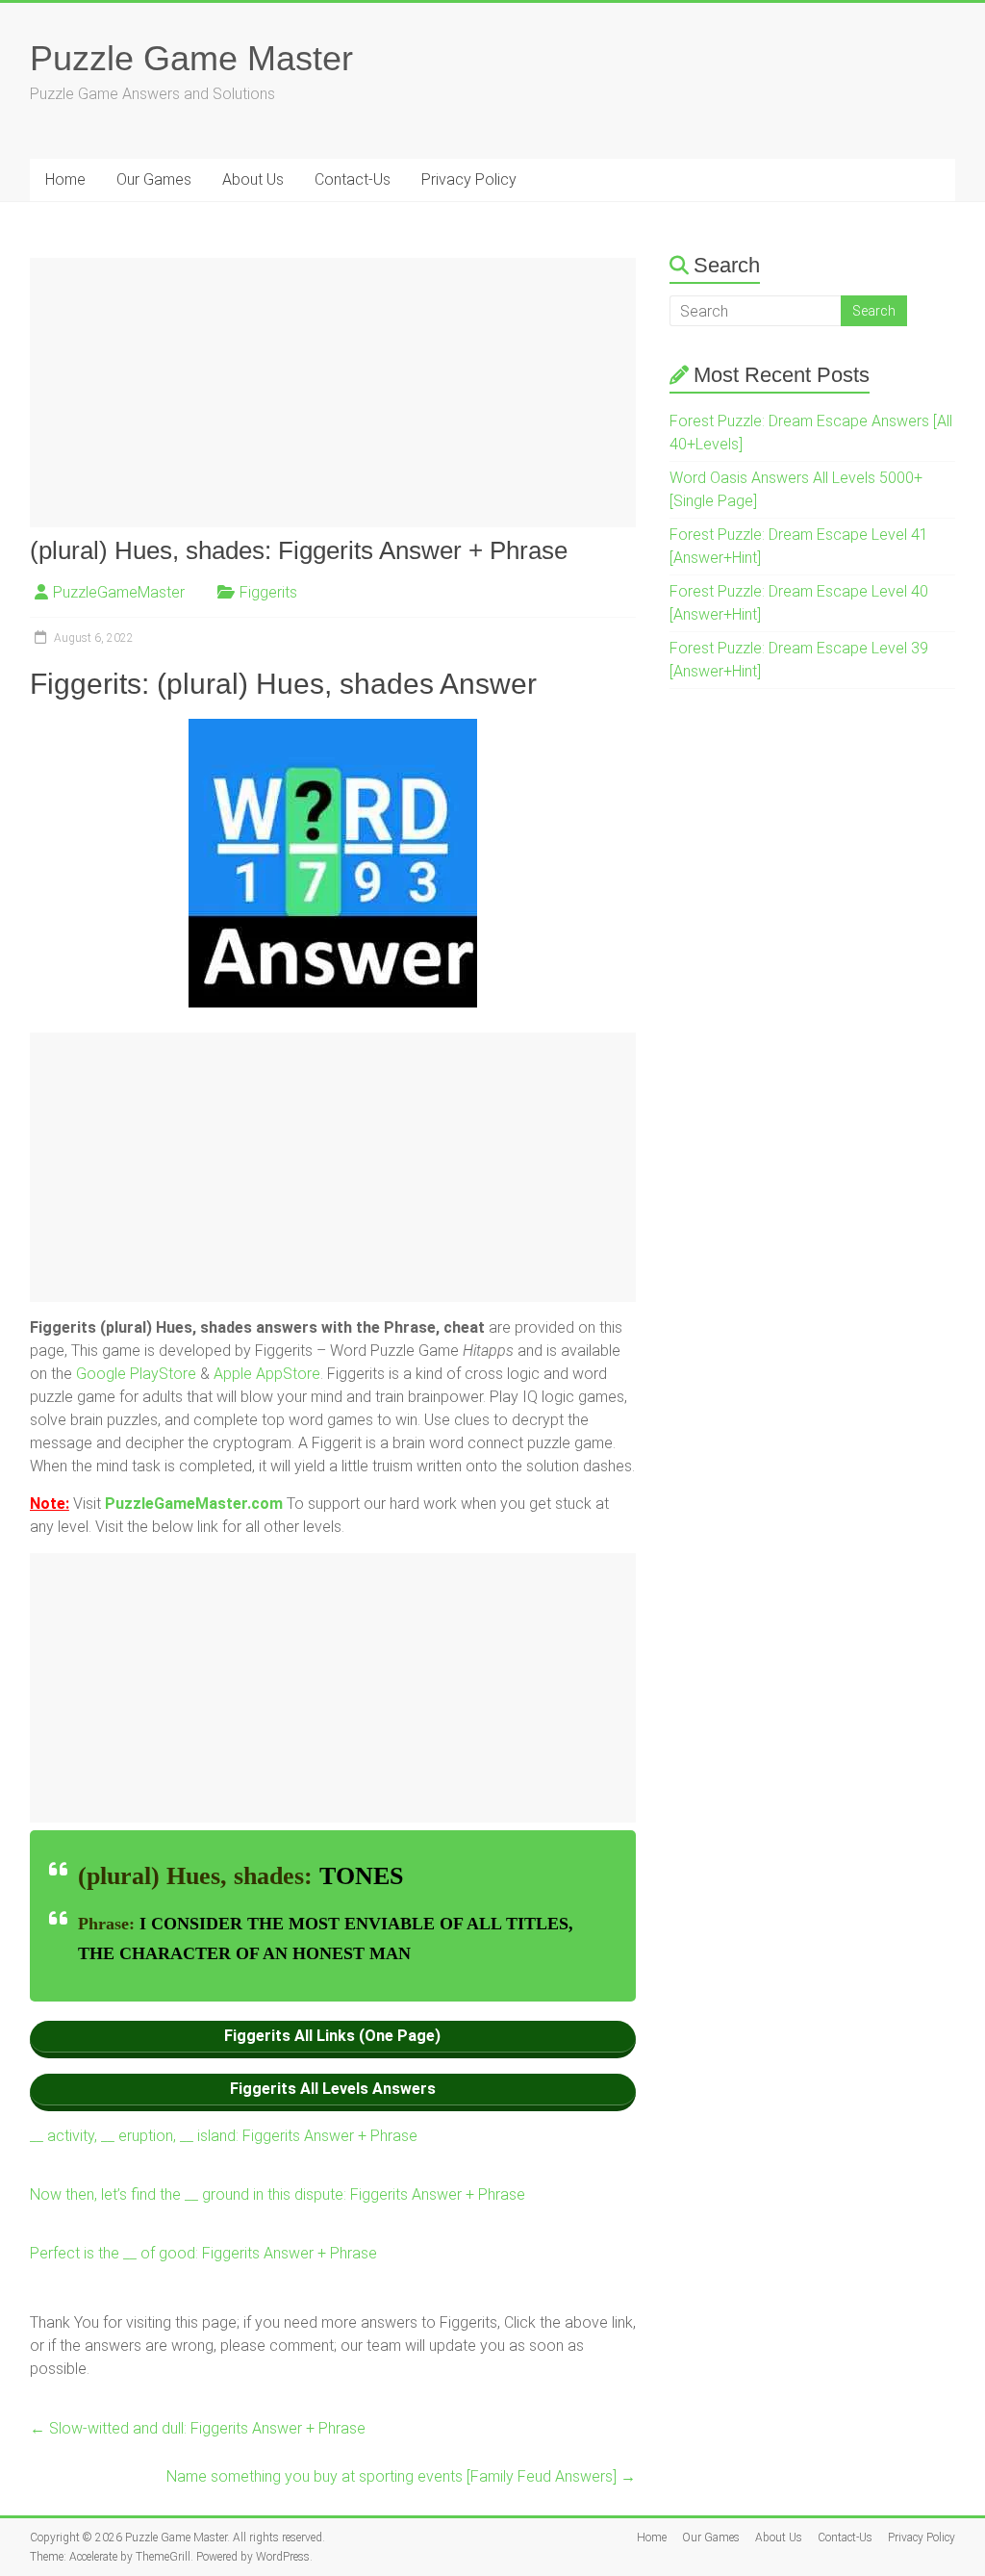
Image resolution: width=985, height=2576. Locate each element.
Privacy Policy (469, 179)
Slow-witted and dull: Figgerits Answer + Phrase (198, 2428)
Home (65, 179)
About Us (253, 179)
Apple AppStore (267, 1374)
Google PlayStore (138, 1374)
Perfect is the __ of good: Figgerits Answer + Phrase (203, 2253)
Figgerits (268, 592)
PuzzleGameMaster (119, 592)
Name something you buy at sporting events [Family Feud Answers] (401, 2476)
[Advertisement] (333, 393)
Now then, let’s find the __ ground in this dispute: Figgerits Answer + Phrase (278, 2194)
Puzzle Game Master (191, 58)
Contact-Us (353, 179)
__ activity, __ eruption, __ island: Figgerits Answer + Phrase (224, 2136)
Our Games (154, 179)
